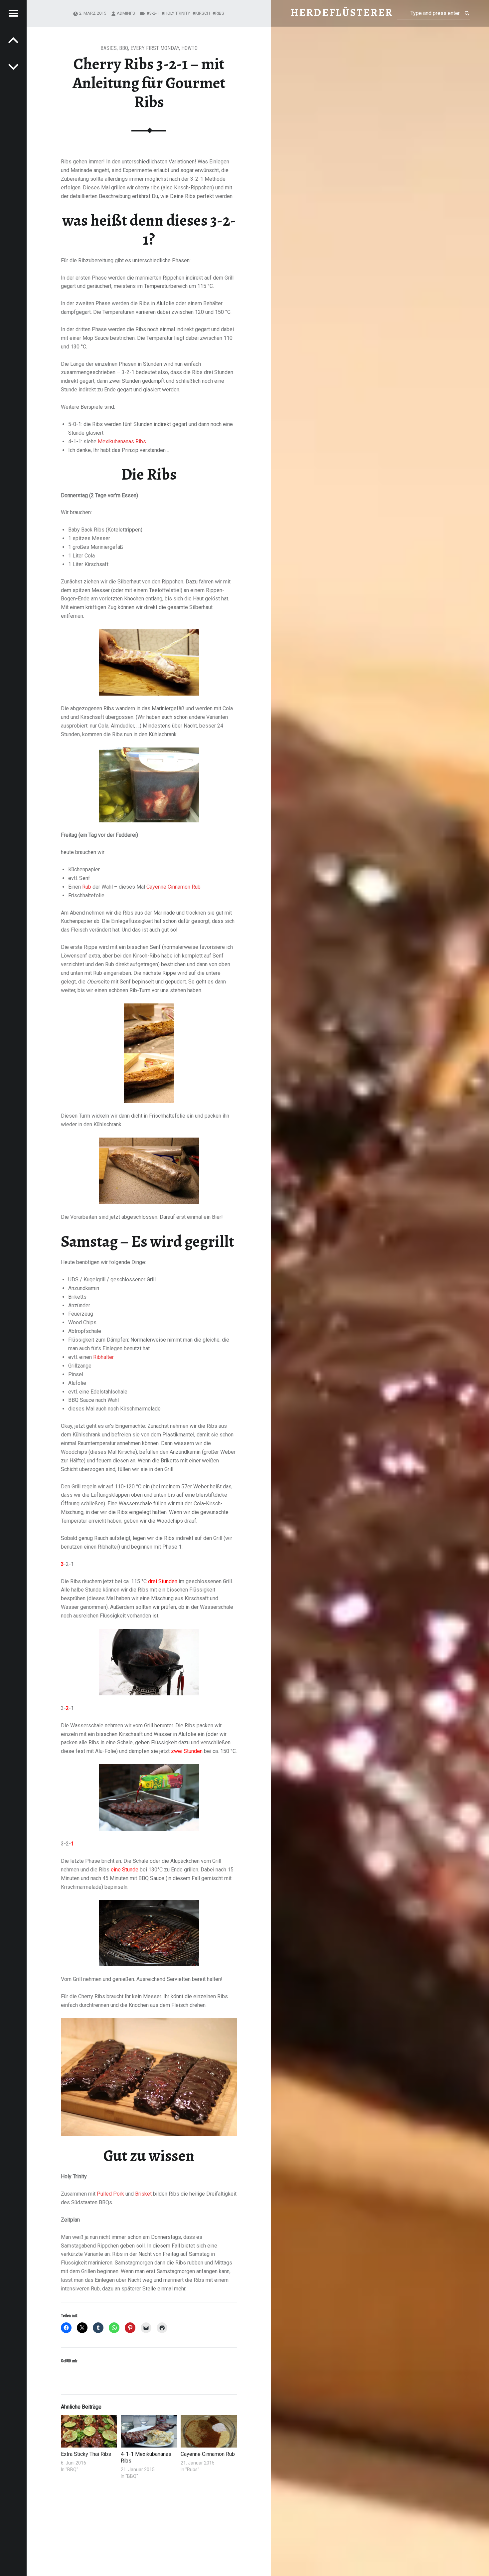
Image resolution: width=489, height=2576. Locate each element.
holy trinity (177, 13)
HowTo (189, 48)
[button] (149, 1662)
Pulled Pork (110, 2194)
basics (109, 48)
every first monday (155, 48)
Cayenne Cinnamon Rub (173, 887)
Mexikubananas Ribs (122, 441)
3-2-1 (154, 13)
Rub (87, 887)
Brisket (143, 2194)
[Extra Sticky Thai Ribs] (89, 2431)
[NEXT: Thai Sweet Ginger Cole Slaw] (13, 40)
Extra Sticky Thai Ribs (86, 2454)
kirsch (203, 13)
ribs (220, 13)
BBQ (124, 48)
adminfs (126, 13)
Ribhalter (103, 1357)
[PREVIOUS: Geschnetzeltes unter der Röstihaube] (13, 67)
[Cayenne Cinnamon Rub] (209, 2431)
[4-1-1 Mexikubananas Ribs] (149, 2431)
